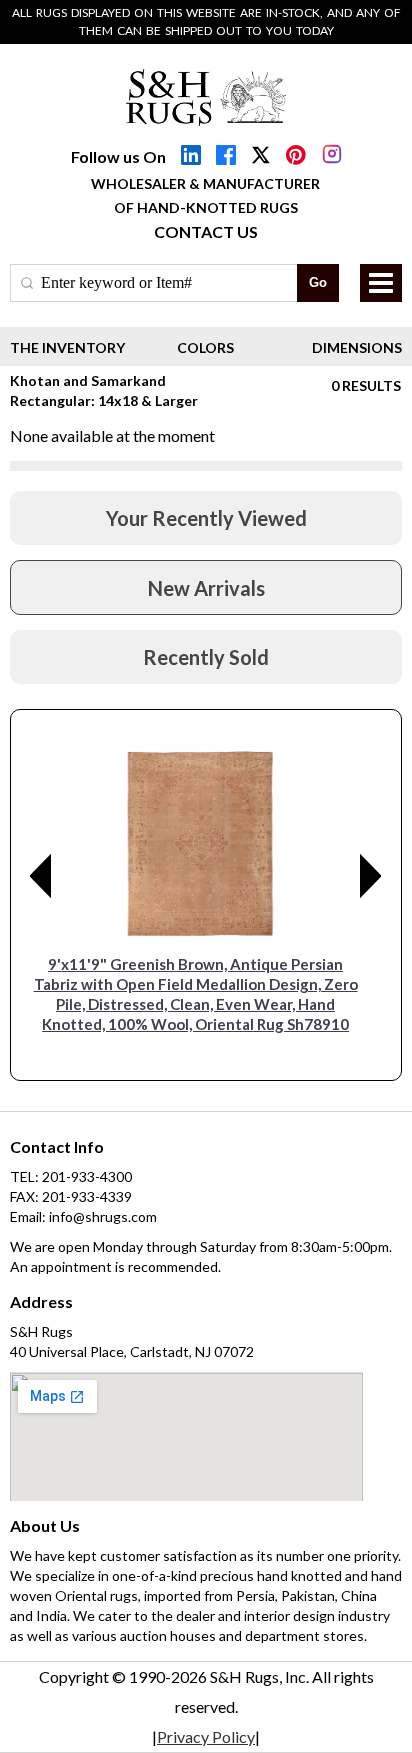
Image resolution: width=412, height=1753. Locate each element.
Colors (205, 347)
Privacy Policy (206, 1736)
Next (371, 876)
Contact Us (206, 231)
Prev (41, 876)
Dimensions (357, 347)
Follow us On (118, 156)
